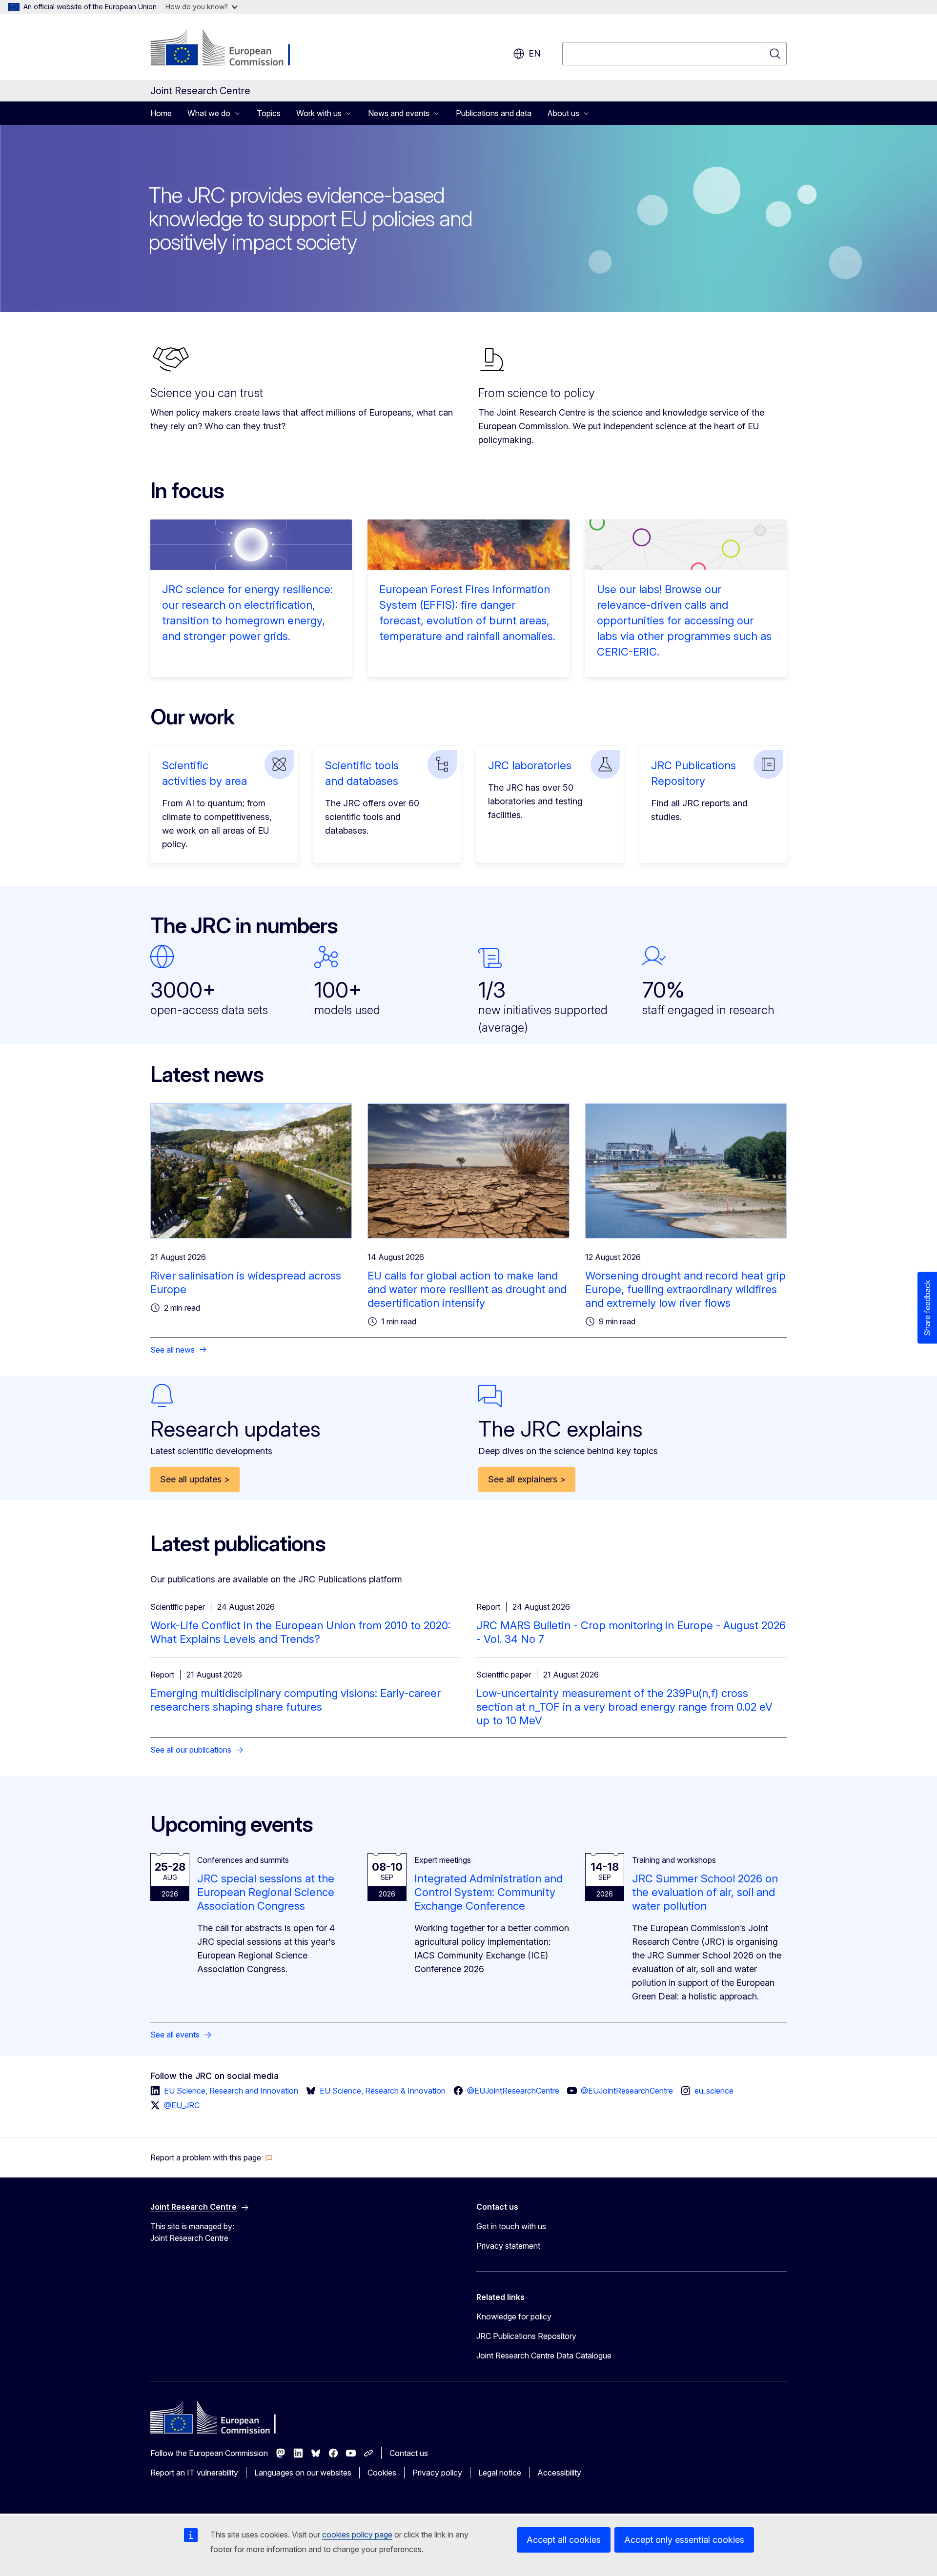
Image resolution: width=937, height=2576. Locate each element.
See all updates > (195, 1479)
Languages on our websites (303, 2473)
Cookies (382, 2473)
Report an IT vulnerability (194, 2473)
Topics (269, 113)
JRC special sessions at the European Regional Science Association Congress (266, 1892)
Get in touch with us (511, 2226)
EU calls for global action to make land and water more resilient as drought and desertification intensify (467, 1289)
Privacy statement (508, 2246)
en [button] (535, 53)
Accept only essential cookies (684, 2540)
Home (161, 113)
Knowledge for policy (514, 2316)
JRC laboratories (530, 765)
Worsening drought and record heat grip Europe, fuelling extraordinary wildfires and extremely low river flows (685, 1289)
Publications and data (494, 113)
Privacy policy (437, 2473)
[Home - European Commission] (229, 49)
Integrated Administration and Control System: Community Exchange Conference (489, 1892)
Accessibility (559, 2473)
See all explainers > (527, 1479)
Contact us (409, 2453)
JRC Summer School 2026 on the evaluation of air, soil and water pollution (705, 1892)
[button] (212, 2157)
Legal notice (500, 2473)
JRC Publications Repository (526, 2336)
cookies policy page (357, 2535)
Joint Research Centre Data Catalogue (544, 2356)
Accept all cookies (564, 2540)
